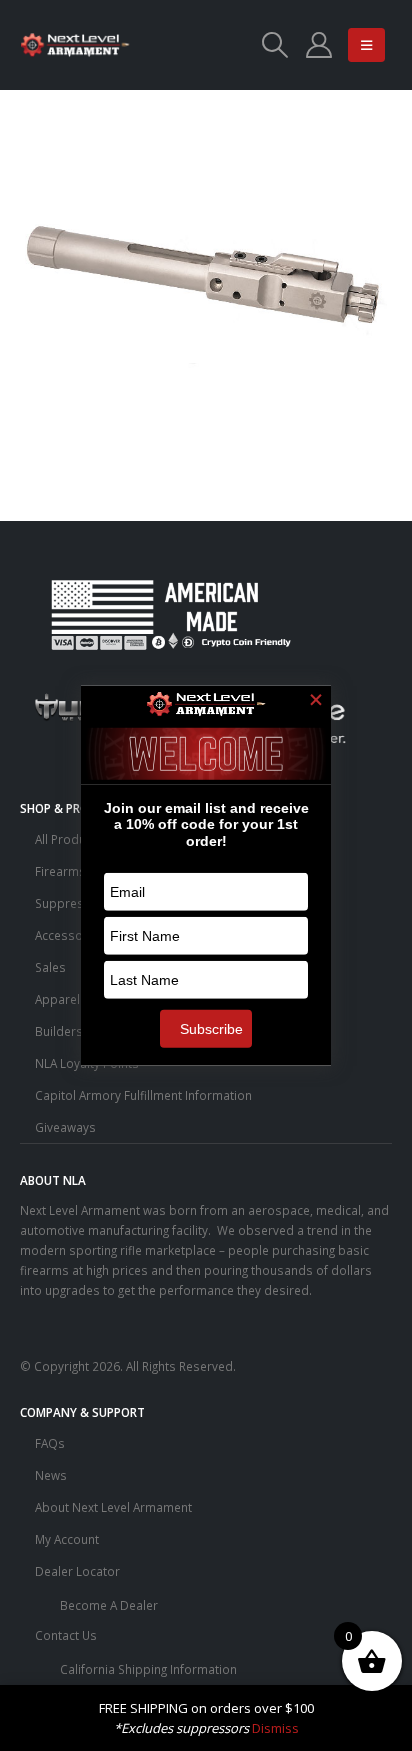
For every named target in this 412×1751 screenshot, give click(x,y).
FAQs (50, 1443)
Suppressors (73, 903)
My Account (67, 1539)
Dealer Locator (77, 1571)
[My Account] (318, 45)
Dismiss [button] (275, 1728)
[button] (274, 45)
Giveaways (65, 1127)
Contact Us (66, 1635)
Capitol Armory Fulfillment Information (143, 1095)
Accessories (70, 935)
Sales (50, 967)
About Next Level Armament (113, 1507)
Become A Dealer (109, 1605)
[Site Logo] (75, 44)
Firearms (60, 871)
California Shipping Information (148, 1669)
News (51, 1475)
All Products (69, 839)
